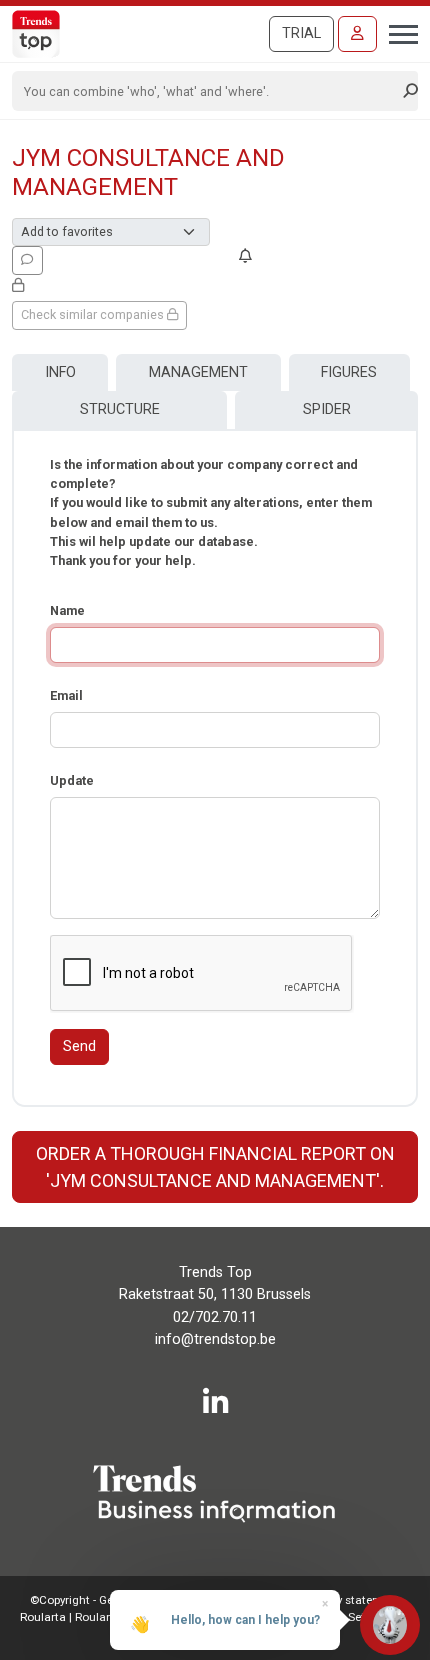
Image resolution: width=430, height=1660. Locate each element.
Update (72, 780)
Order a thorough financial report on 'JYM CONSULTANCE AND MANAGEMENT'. (215, 1167)
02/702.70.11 (215, 1317)
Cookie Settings (351, 1617)
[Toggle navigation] (397, 32)
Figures (349, 372)
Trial (301, 33)
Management (198, 372)
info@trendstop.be (215, 1339)
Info (60, 372)
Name (67, 610)
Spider (327, 409)
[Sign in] (357, 34)
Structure (120, 409)
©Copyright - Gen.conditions (105, 1600)
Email (66, 695)
